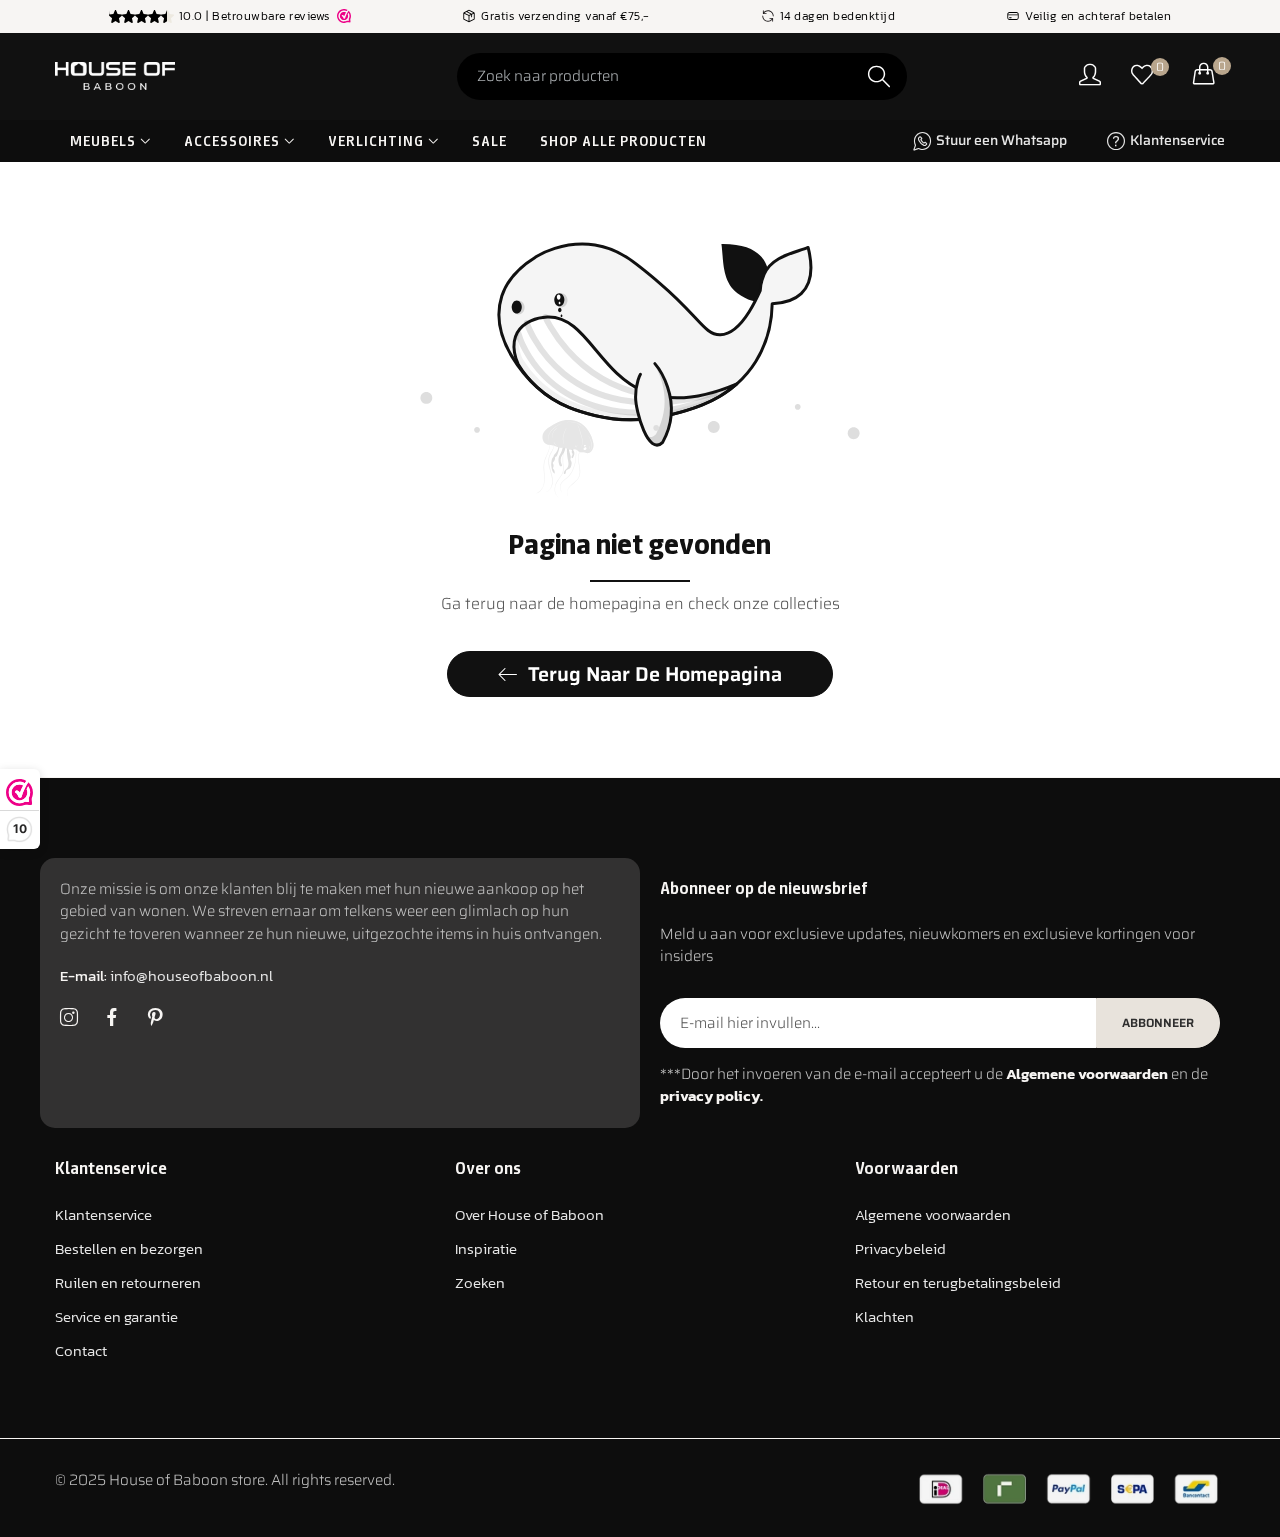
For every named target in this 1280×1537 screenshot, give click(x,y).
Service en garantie (116, 1317)
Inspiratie (486, 1249)
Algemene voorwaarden (933, 1215)
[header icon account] (1090, 76)
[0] (1142, 76)
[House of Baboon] (190, 76)
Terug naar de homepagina (655, 674)
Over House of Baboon (529, 1215)
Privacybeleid (900, 1249)
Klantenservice (103, 1215)
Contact (81, 1351)
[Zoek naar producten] (879, 76)
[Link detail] (69, 1018)
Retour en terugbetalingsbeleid (958, 1283)
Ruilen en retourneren (128, 1283)
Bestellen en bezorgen (129, 1249)
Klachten (884, 1317)
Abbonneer (1158, 1022)
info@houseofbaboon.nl (166, 976)
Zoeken (480, 1283)
